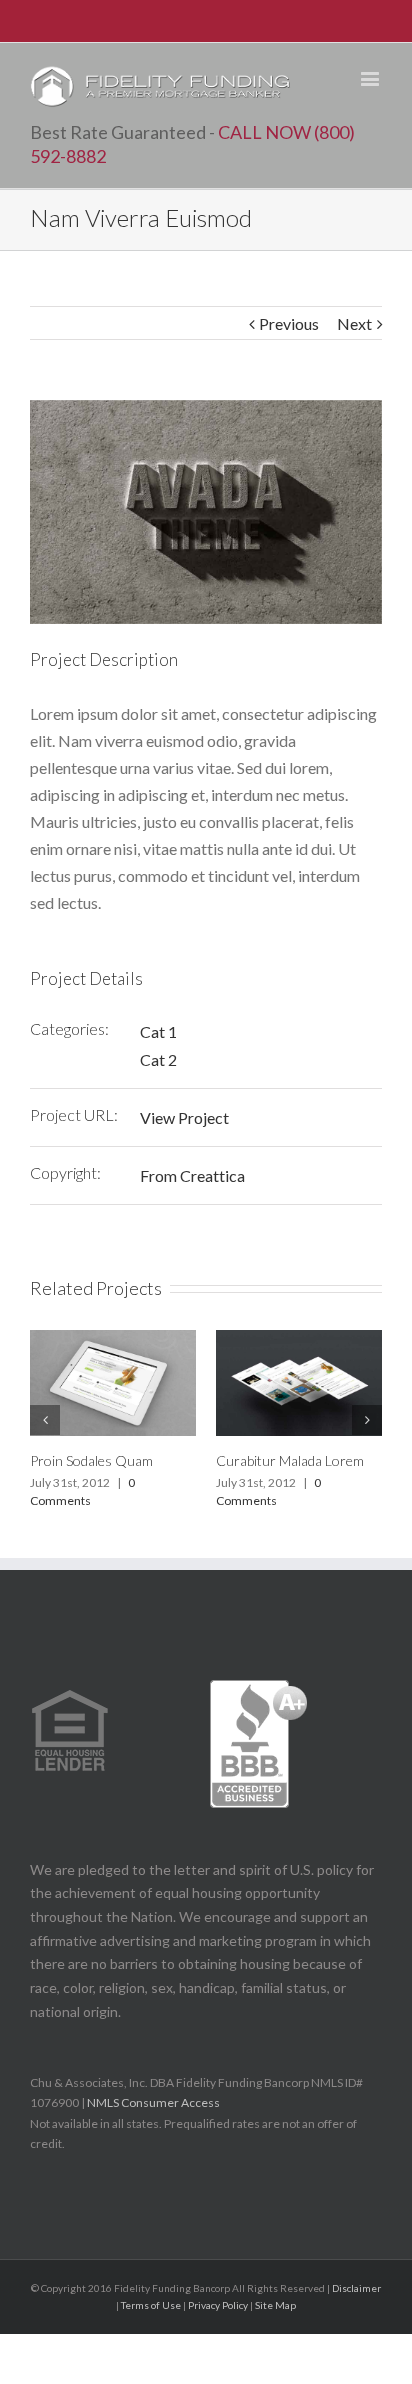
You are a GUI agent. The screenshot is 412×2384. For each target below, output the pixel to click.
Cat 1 (158, 1031)
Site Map (275, 2305)
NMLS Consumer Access (154, 2102)
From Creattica (192, 1175)
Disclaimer (356, 2288)
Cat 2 (158, 1059)
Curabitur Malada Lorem (290, 1460)
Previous (289, 323)
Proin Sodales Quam (91, 1460)
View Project (184, 1117)
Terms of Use (151, 2305)
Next (354, 323)
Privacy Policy (218, 2305)
